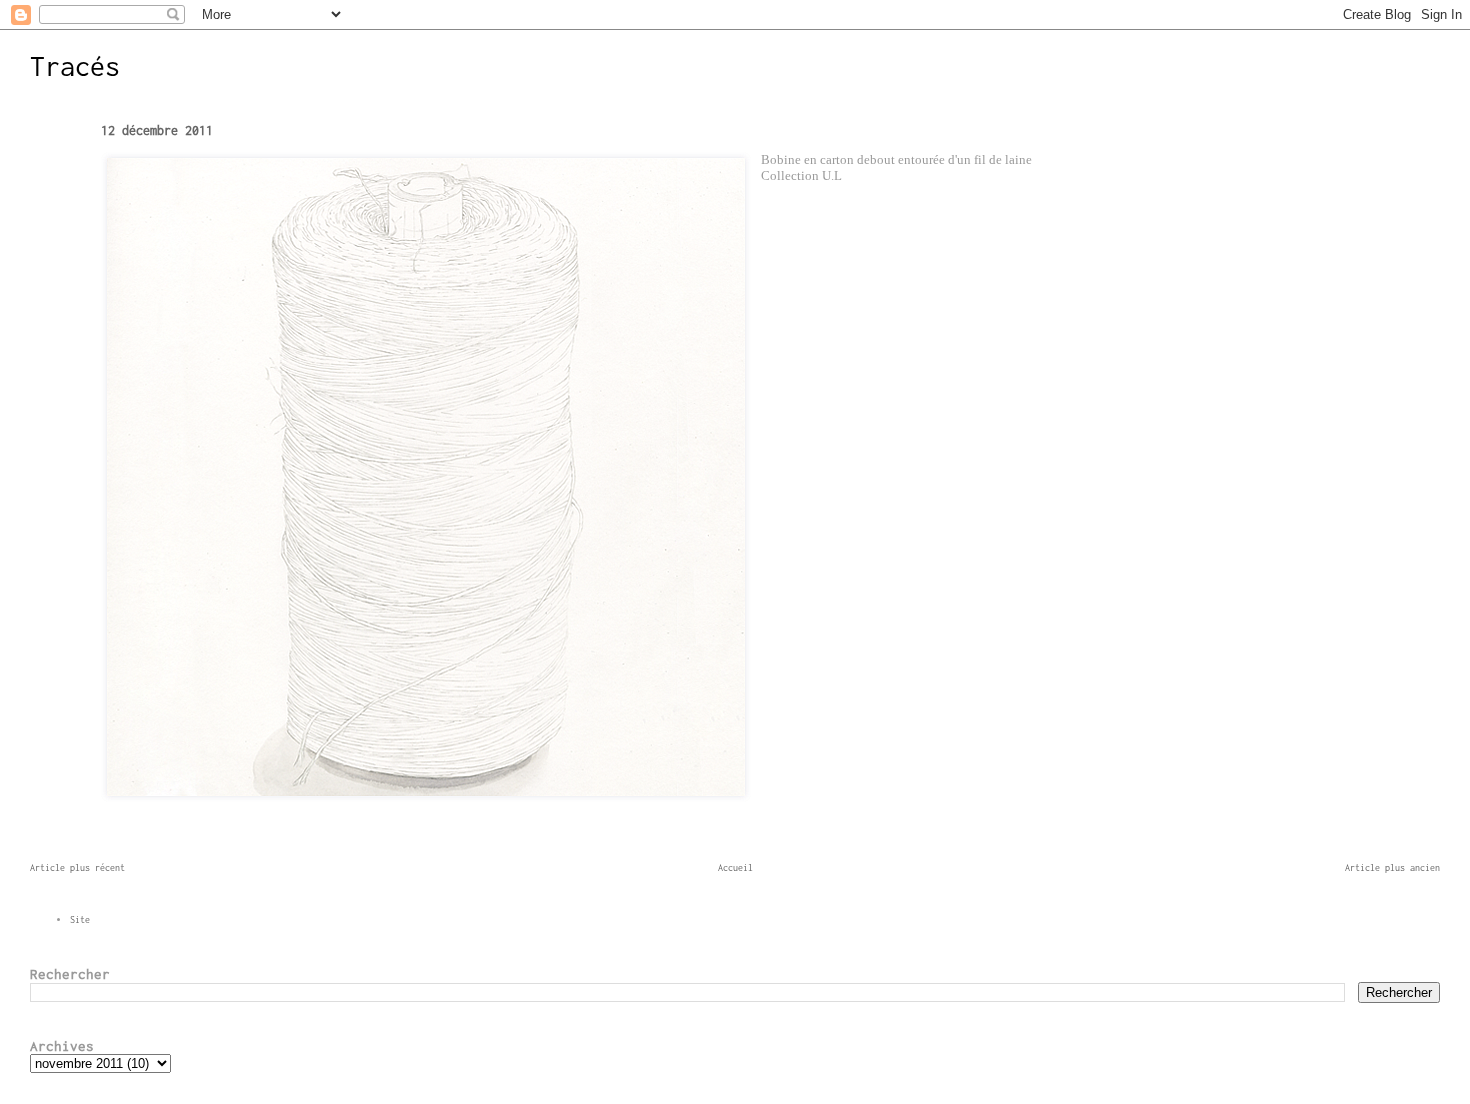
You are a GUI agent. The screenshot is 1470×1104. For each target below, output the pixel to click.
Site (80, 919)
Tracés (75, 66)
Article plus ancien (1392, 867)
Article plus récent (77, 867)
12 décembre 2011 (157, 130)
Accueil (735, 867)
